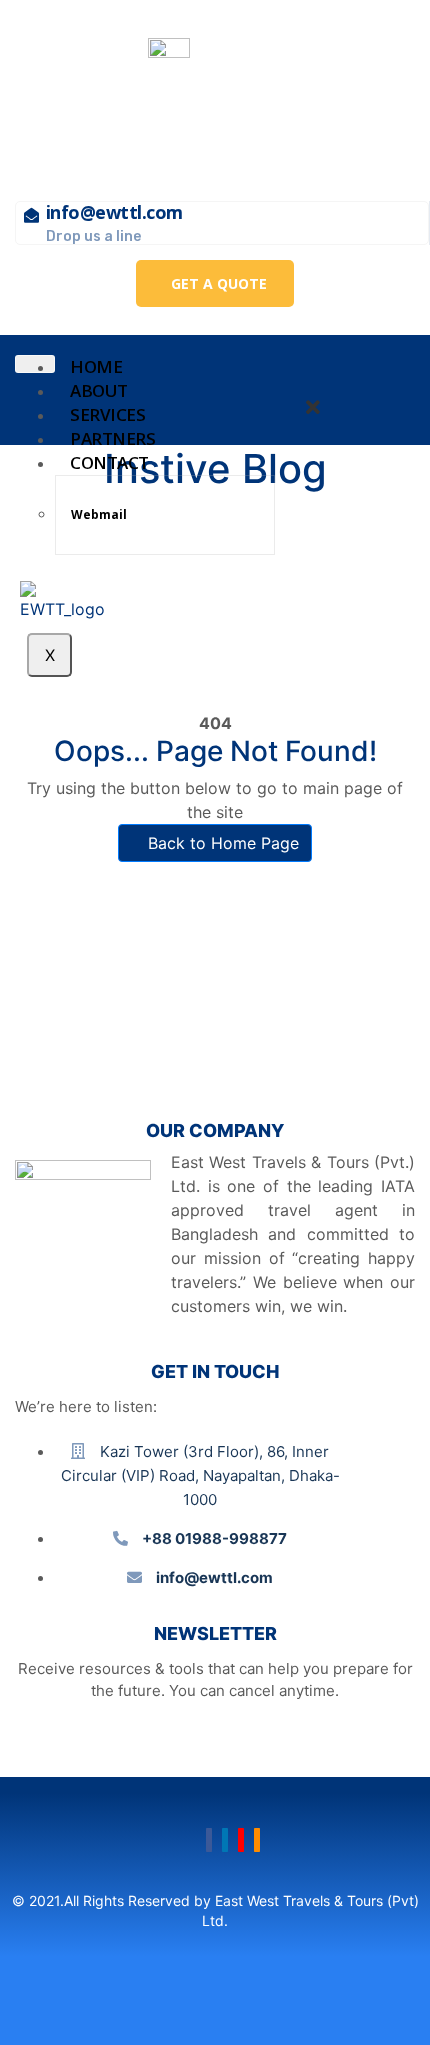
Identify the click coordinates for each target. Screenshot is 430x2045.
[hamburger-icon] (35, 364)
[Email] (257, 1840)
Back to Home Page (221, 843)
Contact (109, 462)
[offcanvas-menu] (320, 380)
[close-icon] (313, 409)
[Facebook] (209, 1840)
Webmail (99, 514)
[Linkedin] (225, 1840)
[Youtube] (241, 1840)
